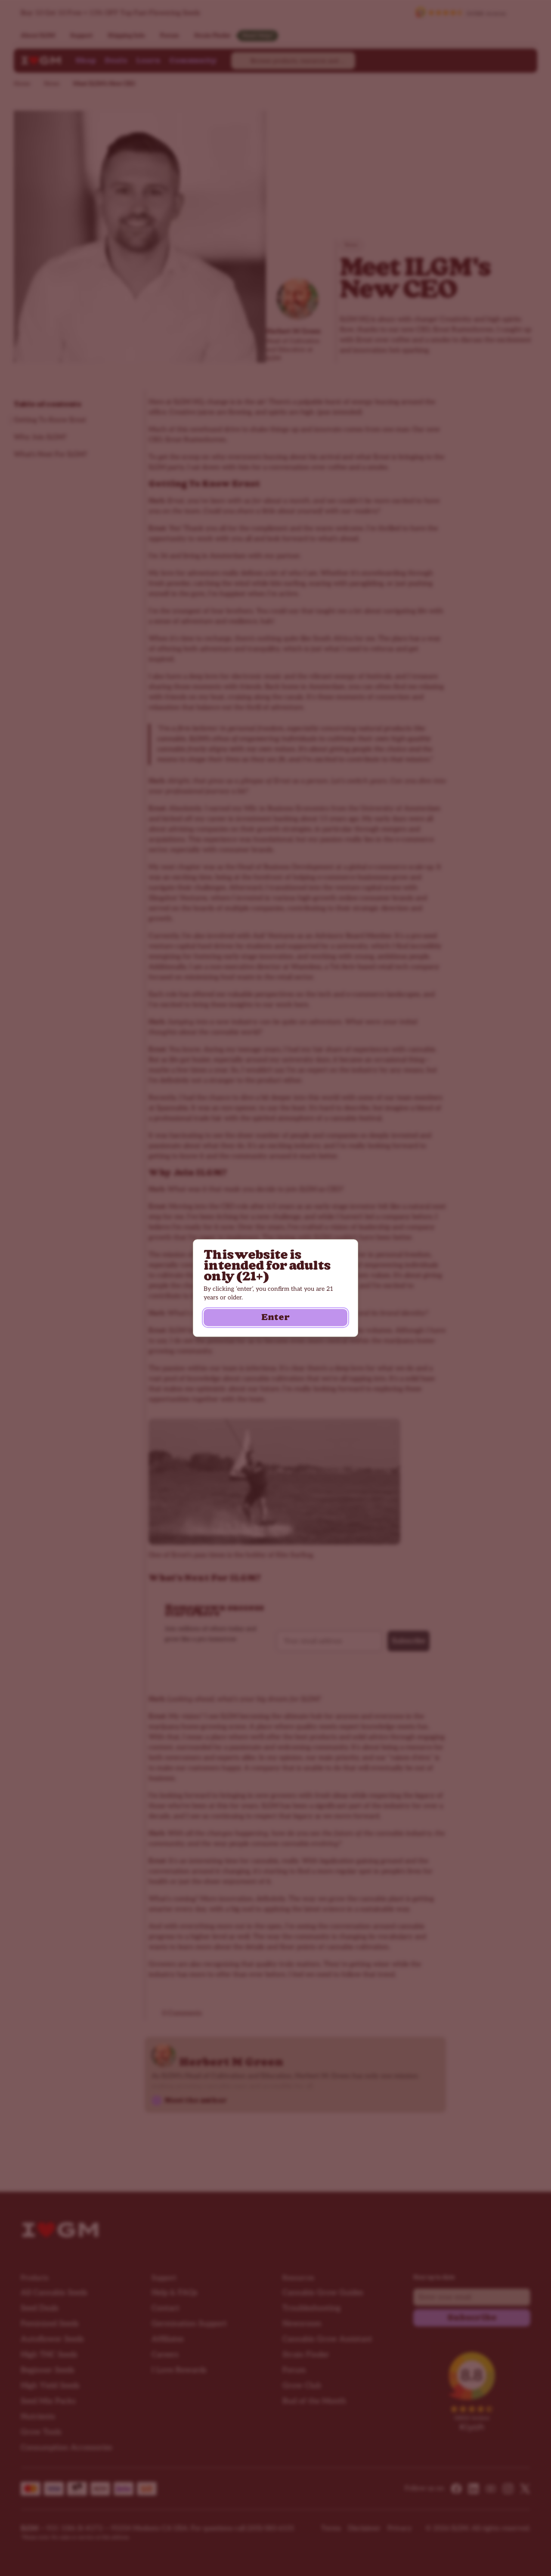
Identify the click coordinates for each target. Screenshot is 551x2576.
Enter (275, 1317)
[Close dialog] (530, 2419)
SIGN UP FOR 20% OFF (446, 2542)
